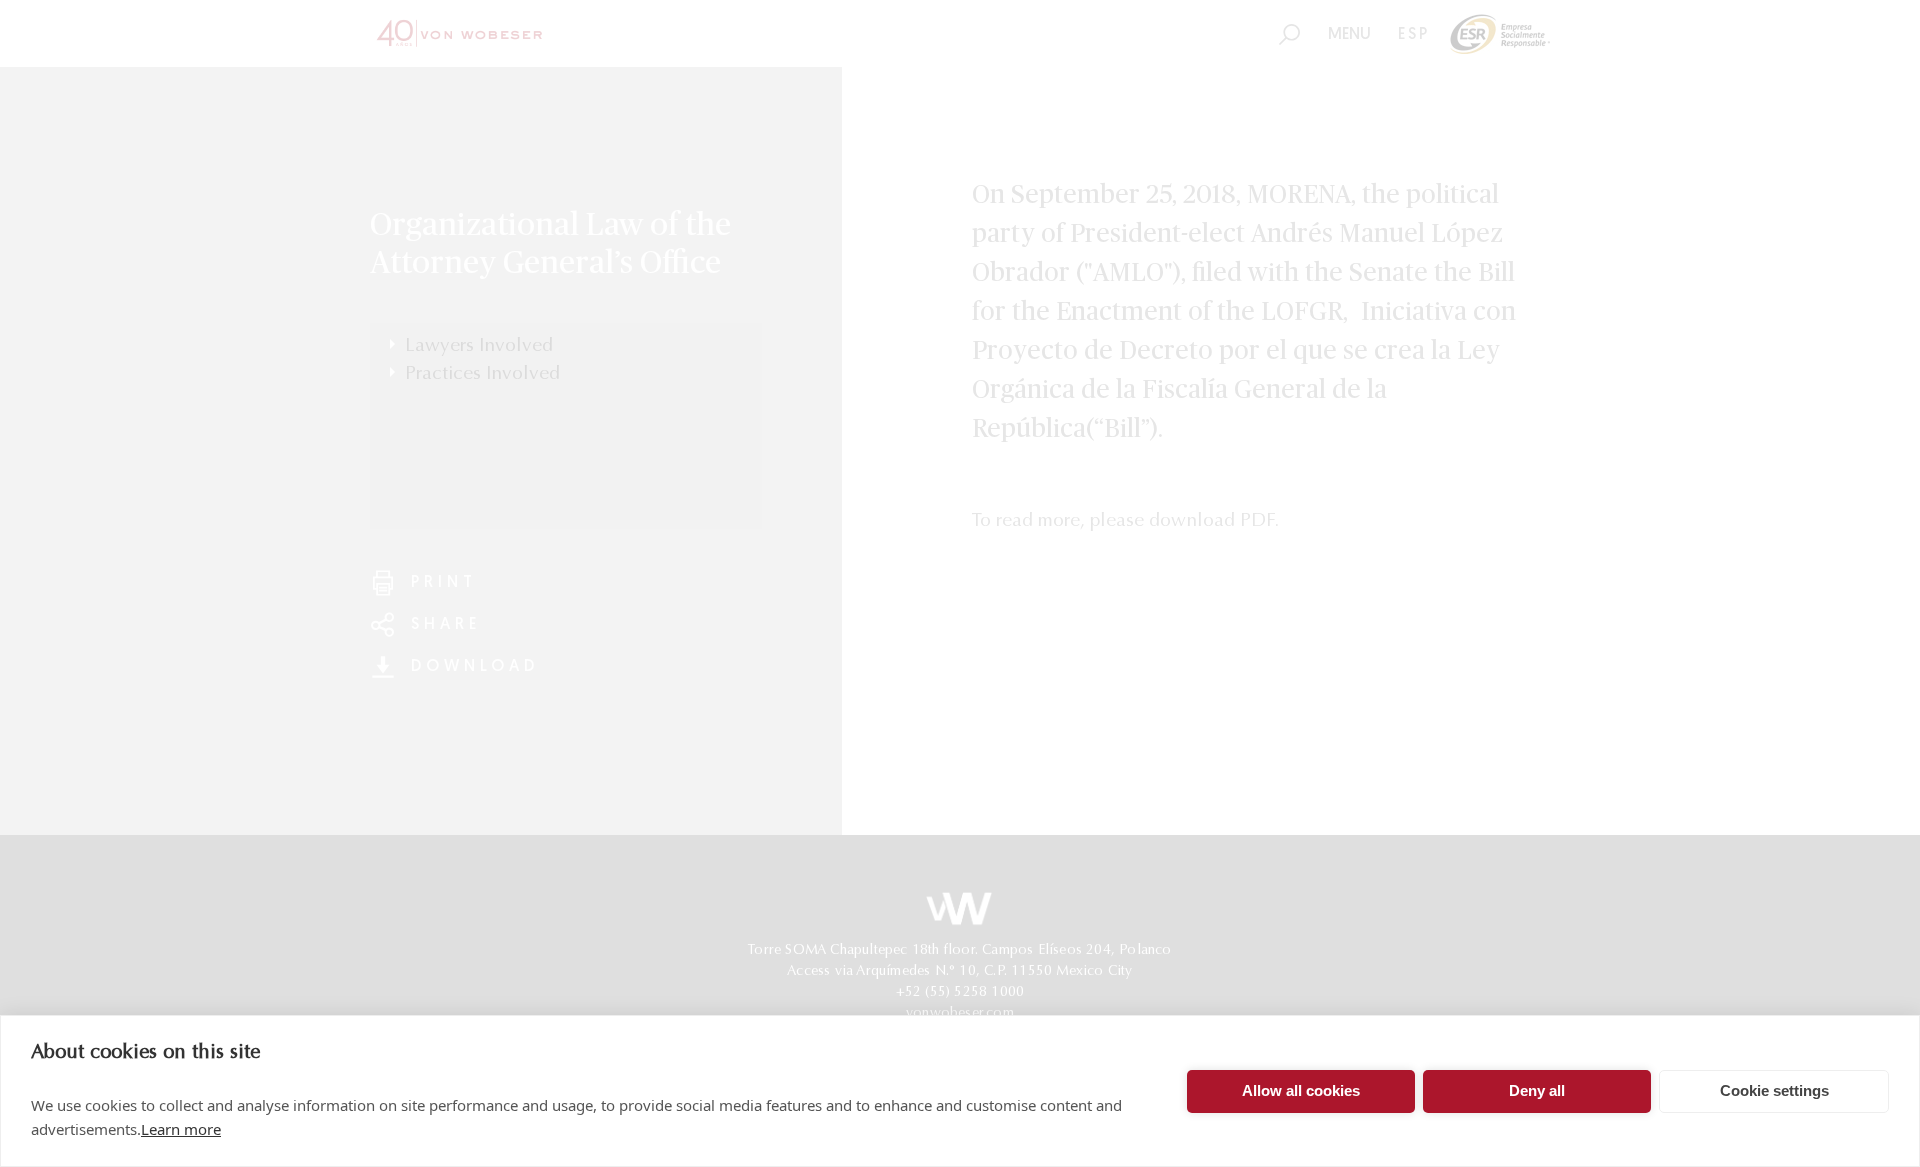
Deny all (1537, 1090)
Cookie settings (1774, 1090)
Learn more (181, 1129)
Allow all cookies (1301, 1090)
